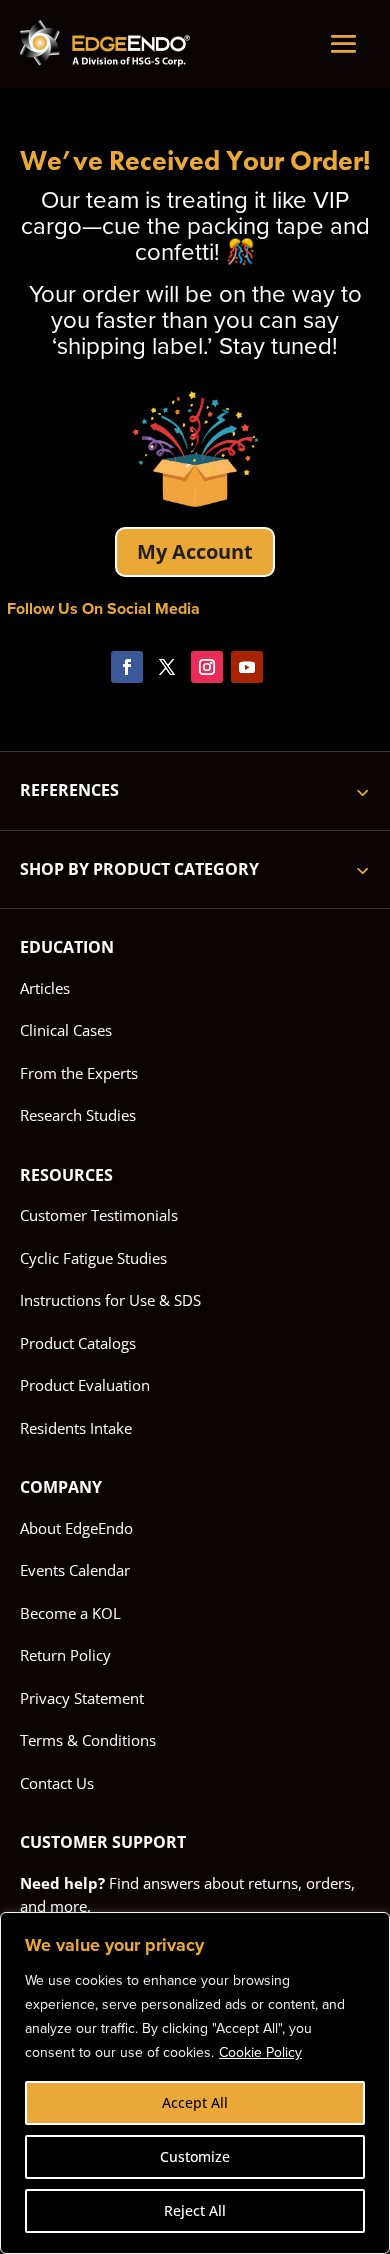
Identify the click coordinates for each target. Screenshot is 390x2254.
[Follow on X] (167, 667)
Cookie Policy (260, 2052)
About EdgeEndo (76, 1528)
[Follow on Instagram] (207, 667)
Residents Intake (76, 1428)
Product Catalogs (78, 1343)
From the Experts (79, 1073)
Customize (195, 2156)
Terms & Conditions (88, 1740)
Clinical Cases (66, 1030)
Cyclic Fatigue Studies (93, 1258)
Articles (45, 988)
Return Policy (65, 1655)
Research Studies (78, 1115)
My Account (195, 551)
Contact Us (57, 1783)
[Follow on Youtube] (247, 667)
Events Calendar (75, 1570)
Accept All (195, 2102)
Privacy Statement (82, 1698)
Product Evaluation (85, 1385)
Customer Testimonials (99, 1215)
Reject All (195, 2210)
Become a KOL (70, 1613)
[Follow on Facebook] (127, 667)
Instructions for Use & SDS (110, 1300)
